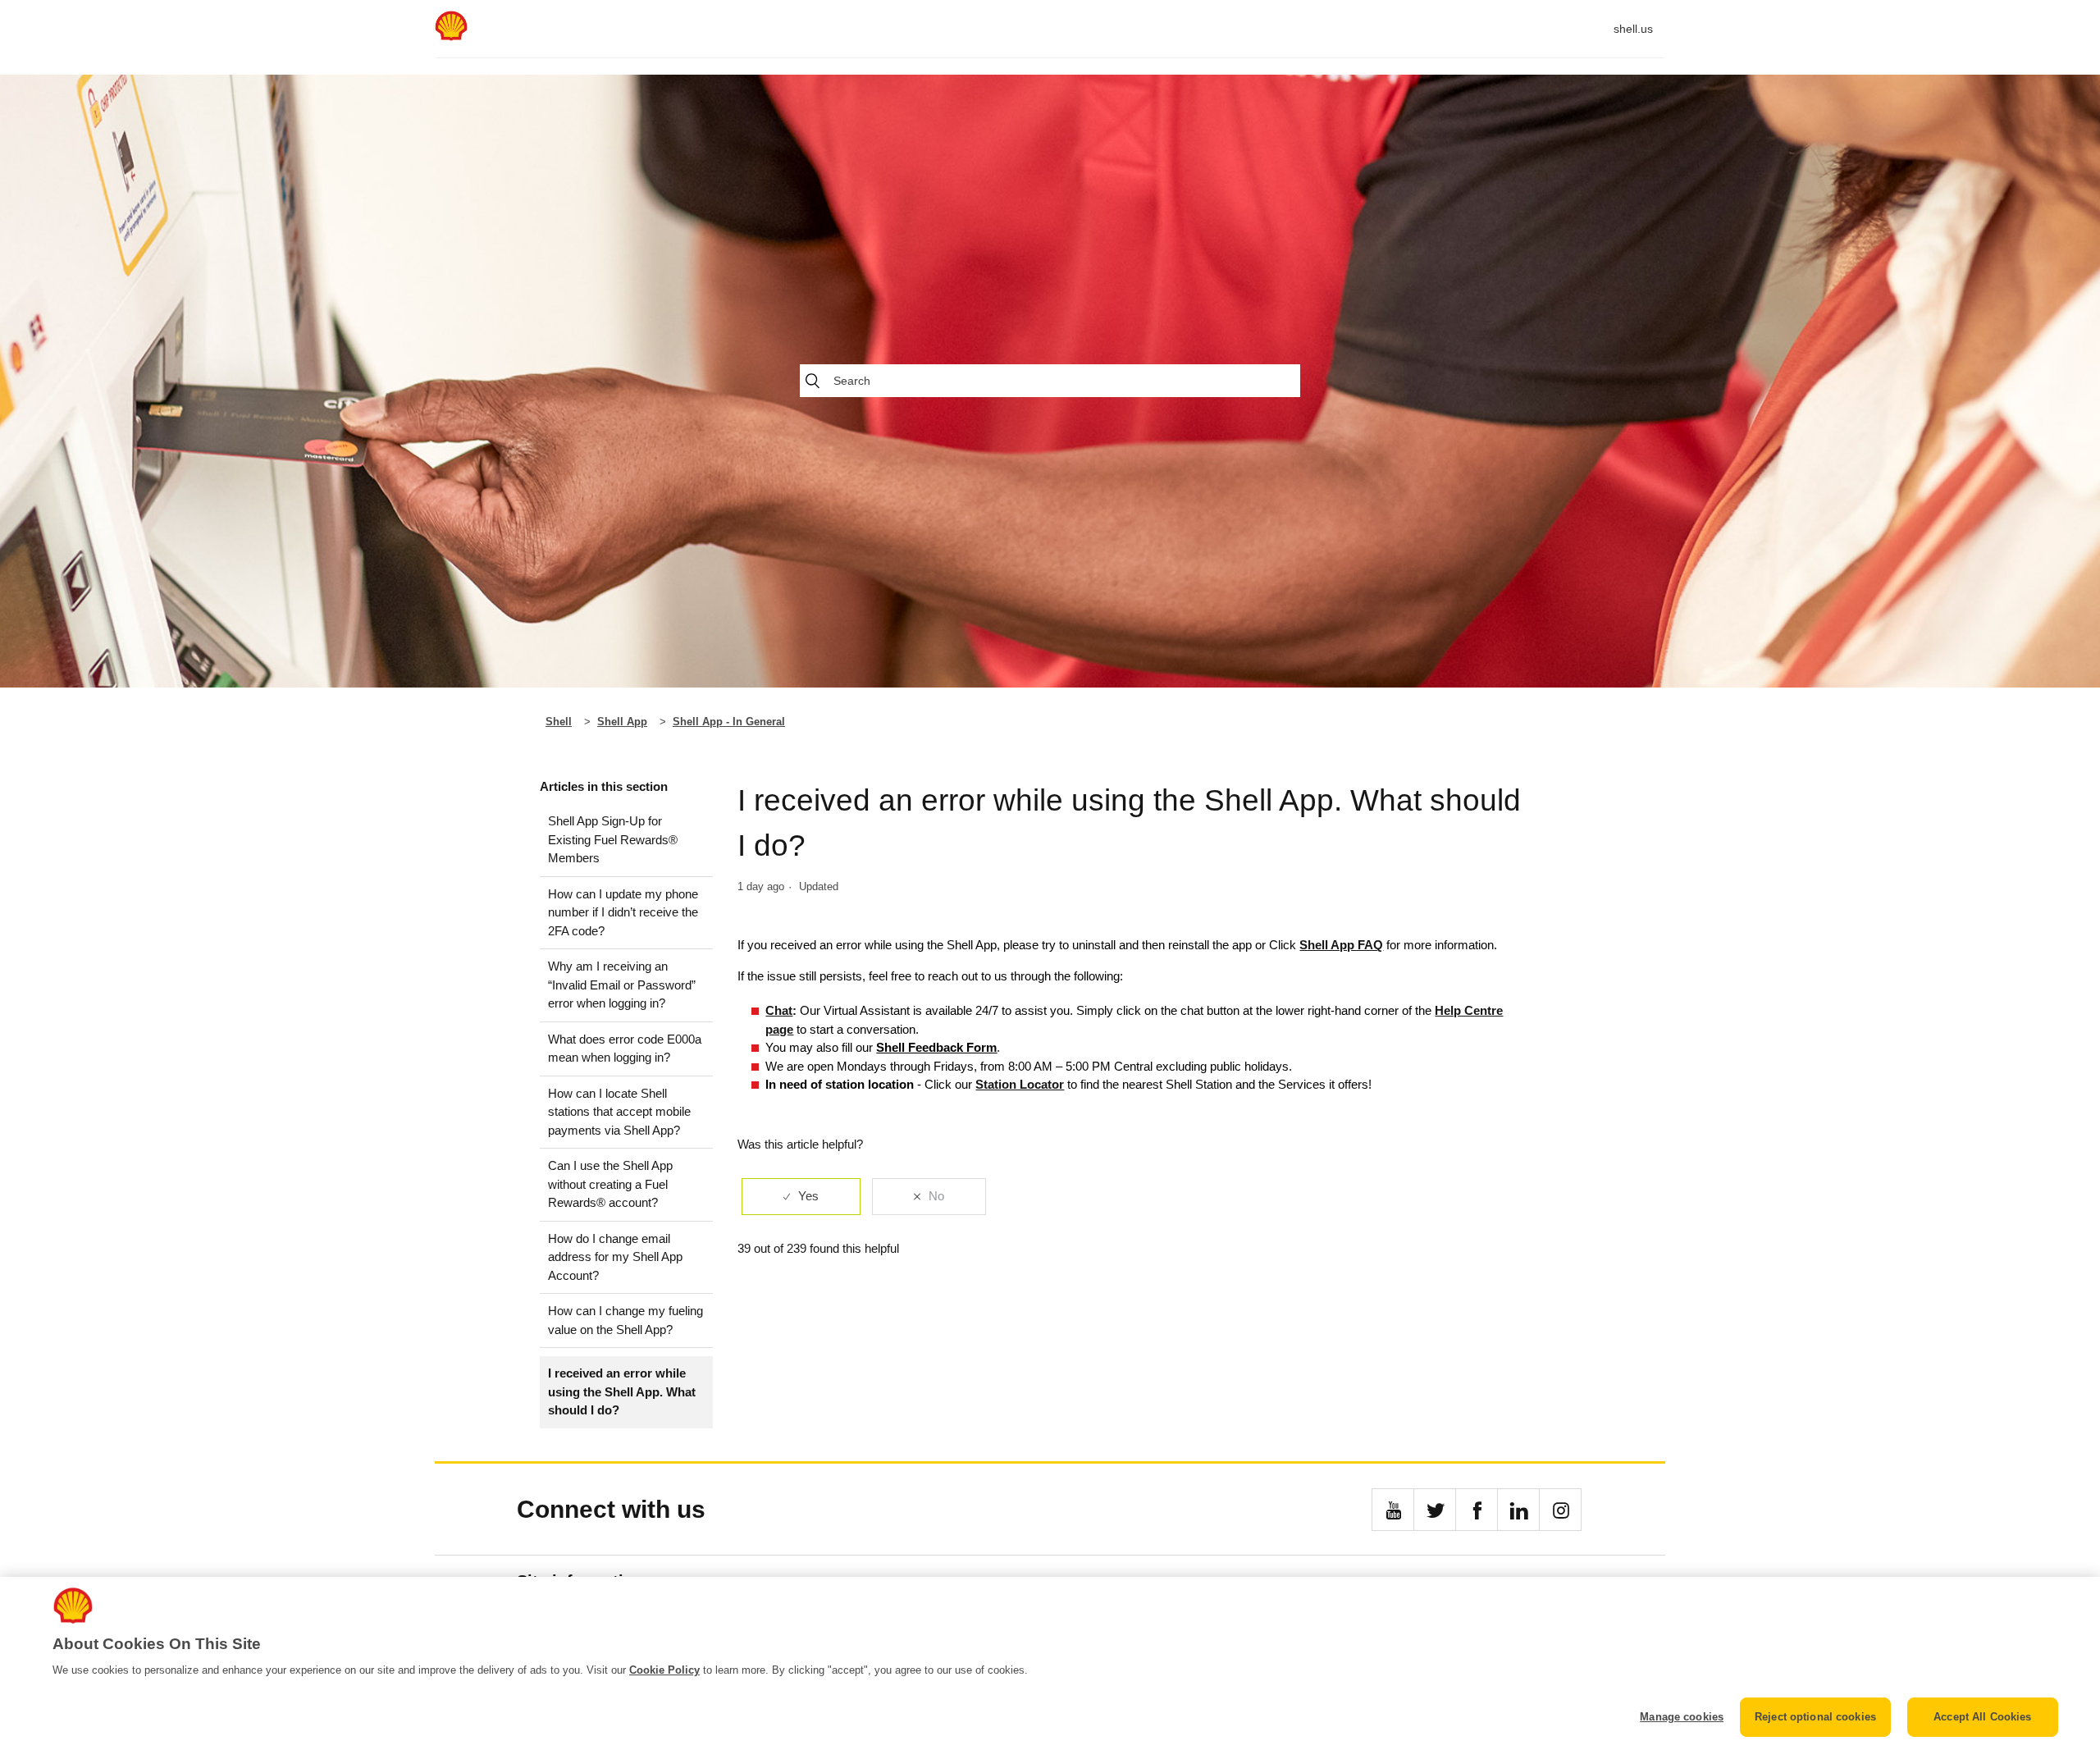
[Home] (451, 37)
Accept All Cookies (1982, 1717)
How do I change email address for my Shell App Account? (615, 1257)
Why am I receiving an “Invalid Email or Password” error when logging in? (622, 985)
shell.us (1633, 29)
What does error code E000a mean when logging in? (625, 1049)
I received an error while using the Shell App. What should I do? (622, 1391)
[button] (1393, 1510)
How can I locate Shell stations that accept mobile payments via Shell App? (619, 1112)
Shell (559, 722)
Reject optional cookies (1815, 1717)
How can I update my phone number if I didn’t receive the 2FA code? (623, 912)
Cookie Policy (664, 1670)
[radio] (801, 1197)
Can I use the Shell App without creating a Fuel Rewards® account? (610, 1184)
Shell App (622, 722)
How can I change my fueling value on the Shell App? (625, 1320)
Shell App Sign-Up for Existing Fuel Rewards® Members (613, 839)
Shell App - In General (729, 722)
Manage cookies (1682, 1717)
